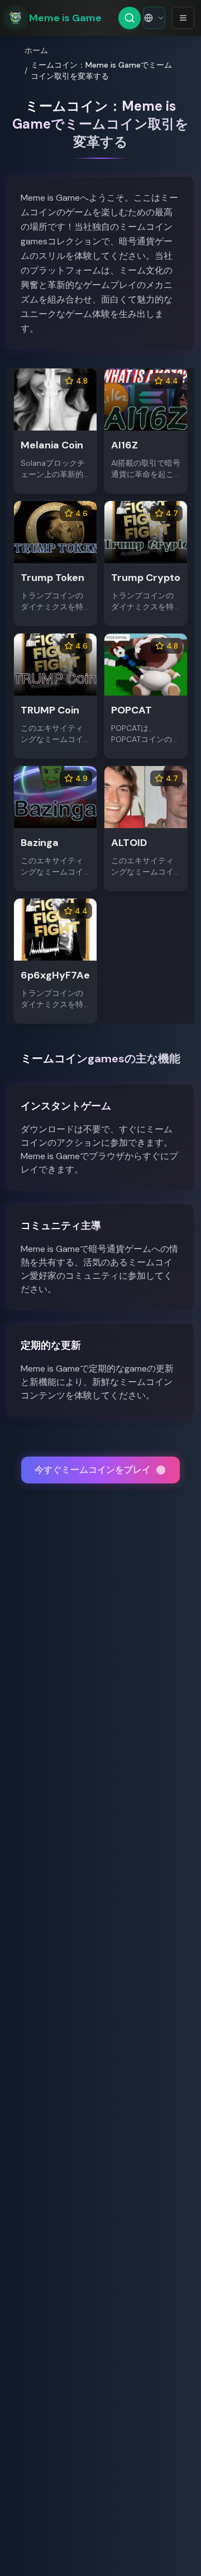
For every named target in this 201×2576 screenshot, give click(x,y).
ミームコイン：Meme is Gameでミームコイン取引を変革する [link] (101, 70)
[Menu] (183, 18)
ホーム (36, 50)
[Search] (130, 18)
